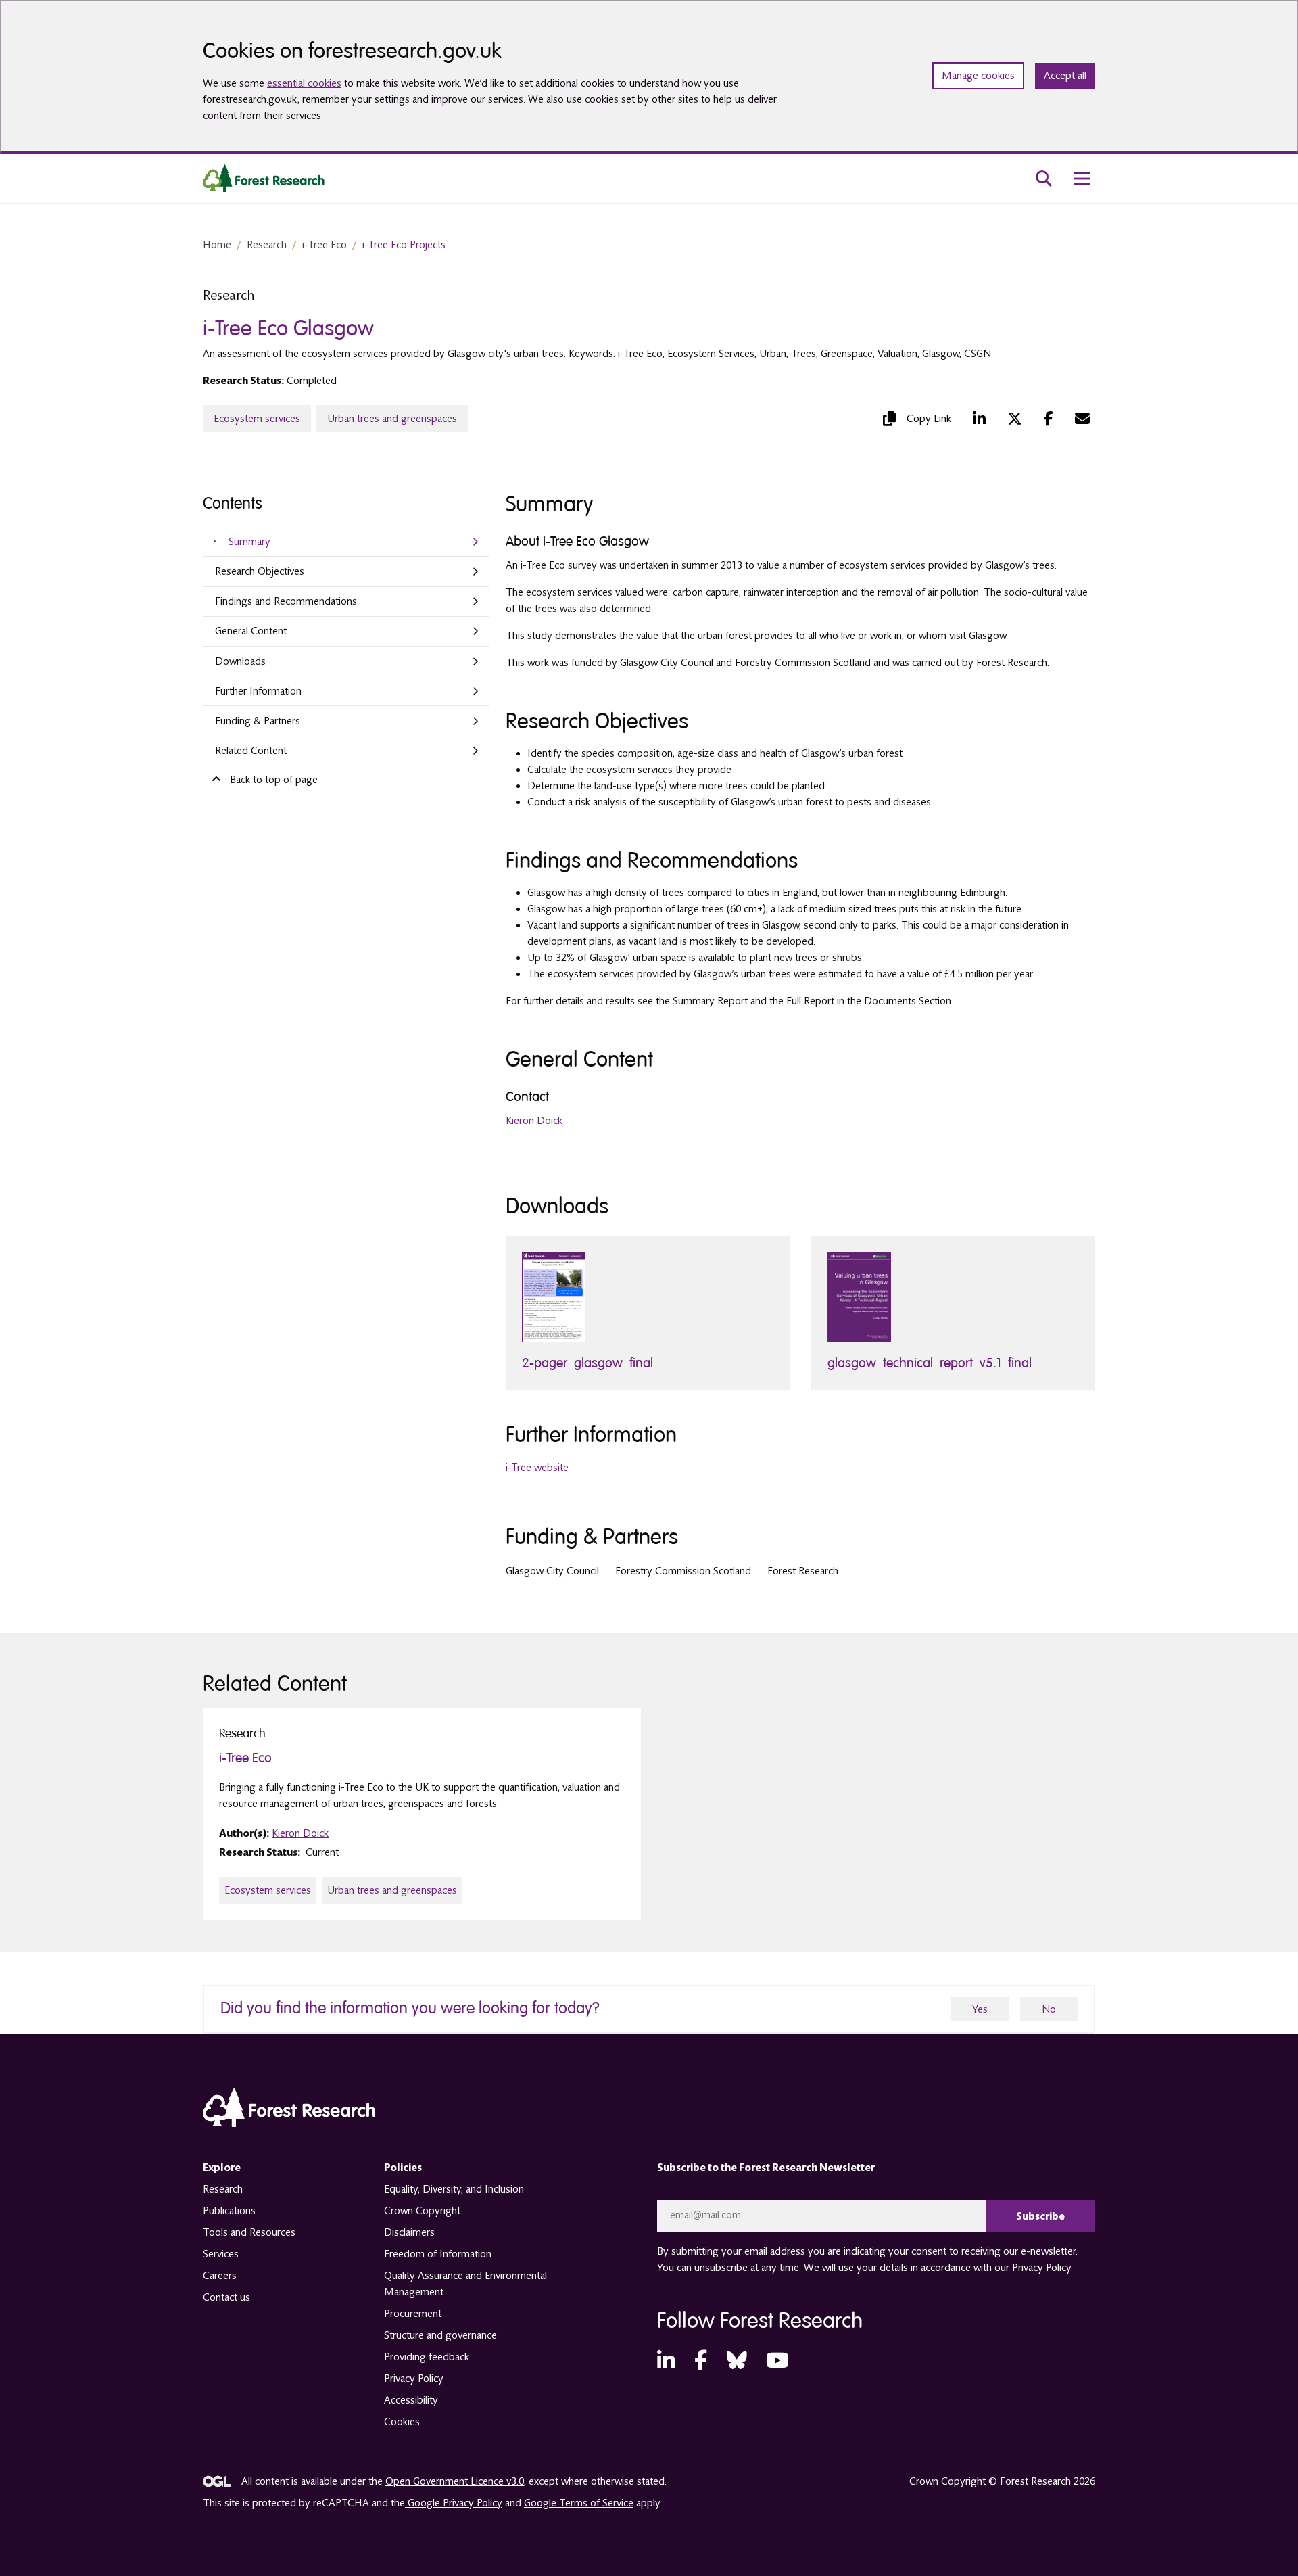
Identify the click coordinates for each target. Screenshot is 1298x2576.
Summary (249, 542)
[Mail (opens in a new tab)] (1082, 419)
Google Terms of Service (579, 2503)
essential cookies (304, 83)
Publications (229, 2211)
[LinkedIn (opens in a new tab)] (979, 419)
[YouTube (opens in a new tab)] (777, 2361)
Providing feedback (427, 2357)
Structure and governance (440, 2335)
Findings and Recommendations (286, 601)
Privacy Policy (414, 2379)
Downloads (240, 661)
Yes (980, 2009)
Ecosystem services (257, 419)
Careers (220, 2276)
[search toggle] (1044, 179)
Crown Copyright (422, 2211)
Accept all (1065, 76)
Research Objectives (260, 571)
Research (267, 245)
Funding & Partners (258, 721)
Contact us (226, 2297)
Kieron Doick (534, 1121)
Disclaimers (409, 2232)
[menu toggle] (1082, 179)
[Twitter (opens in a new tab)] (1015, 419)
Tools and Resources (249, 2232)
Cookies (402, 2422)
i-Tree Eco (324, 245)
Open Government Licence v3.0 (455, 2481)
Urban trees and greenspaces (392, 419)
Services (221, 2254)
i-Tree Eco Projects (404, 245)
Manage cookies (978, 76)
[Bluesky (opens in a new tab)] (737, 2361)
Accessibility (411, 2400)
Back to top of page (274, 780)
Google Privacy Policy (454, 2503)
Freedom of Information (438, 2254)
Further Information (258, 691)
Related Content (251, 751)
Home (217, 245)
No (1049, 2009)
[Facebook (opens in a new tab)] (1049, 419)
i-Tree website (537, 1468)
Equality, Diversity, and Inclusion (454, 2189)
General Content (251, 631)
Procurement (413, 2314)
